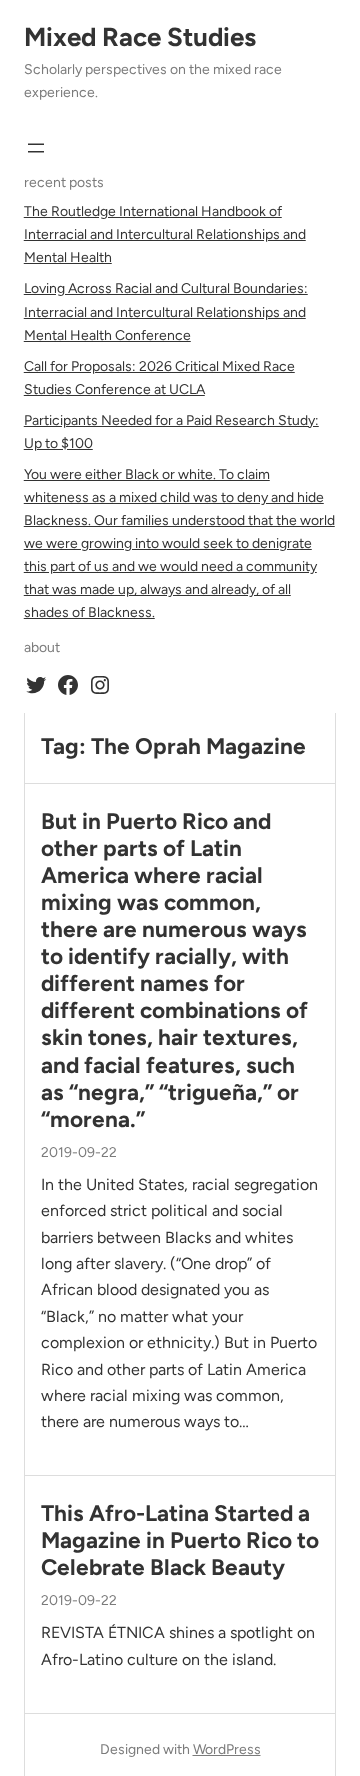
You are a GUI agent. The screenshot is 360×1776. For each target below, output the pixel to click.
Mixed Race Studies (140, 37)
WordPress (227, 1749)
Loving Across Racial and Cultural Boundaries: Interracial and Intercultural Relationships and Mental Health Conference (166, 311)
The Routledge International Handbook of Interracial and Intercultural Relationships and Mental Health (165, 234)
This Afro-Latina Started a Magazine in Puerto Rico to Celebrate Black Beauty (180, 1540)
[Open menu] (36, 148)
